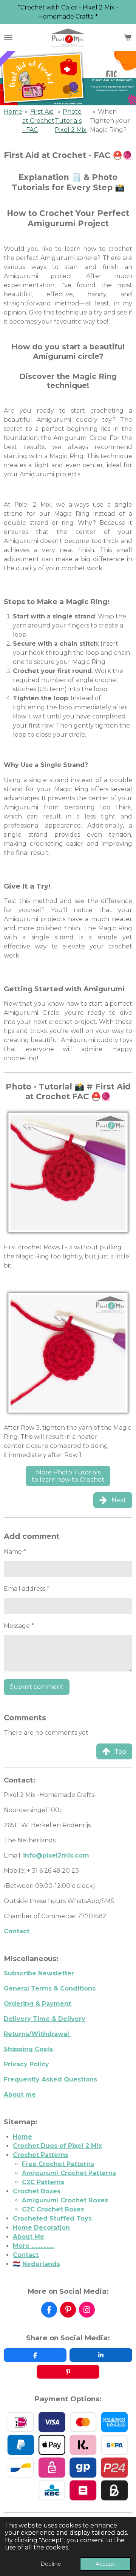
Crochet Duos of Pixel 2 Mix (57, 2146)
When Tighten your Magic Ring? (110, 121)
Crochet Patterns (41, 2155)
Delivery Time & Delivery (45, 2019)
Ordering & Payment (37, 2004)
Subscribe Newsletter (39, 1973)
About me (20, 2095)
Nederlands (41, 2264)
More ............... (33, 2246)
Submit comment (37, 1687)
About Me (29, 2237)
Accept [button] (105, 2564)
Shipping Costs (28, 2049)
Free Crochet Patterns (58, 2164)
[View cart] (128, 38)
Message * (19, 1626)
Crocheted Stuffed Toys (52, 2218)
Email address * (27, 1589)
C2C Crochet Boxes (53, 2209)
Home (13, 112)
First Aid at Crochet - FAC (38, 121)
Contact (17, 1931)
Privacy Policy (26, 2064)
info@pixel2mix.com (56, 1855)
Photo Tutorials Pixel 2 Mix (71, 121)
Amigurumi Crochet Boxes (65, 2200)
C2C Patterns (43, 2182)
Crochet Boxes (37, 2191)
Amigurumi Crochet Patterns (69, 2173)
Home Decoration (41, 2228)
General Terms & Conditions (50, 1988)
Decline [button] (51, 2564)
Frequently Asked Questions (50, 2079)
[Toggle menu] (8, 38)
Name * (15, 1552)
